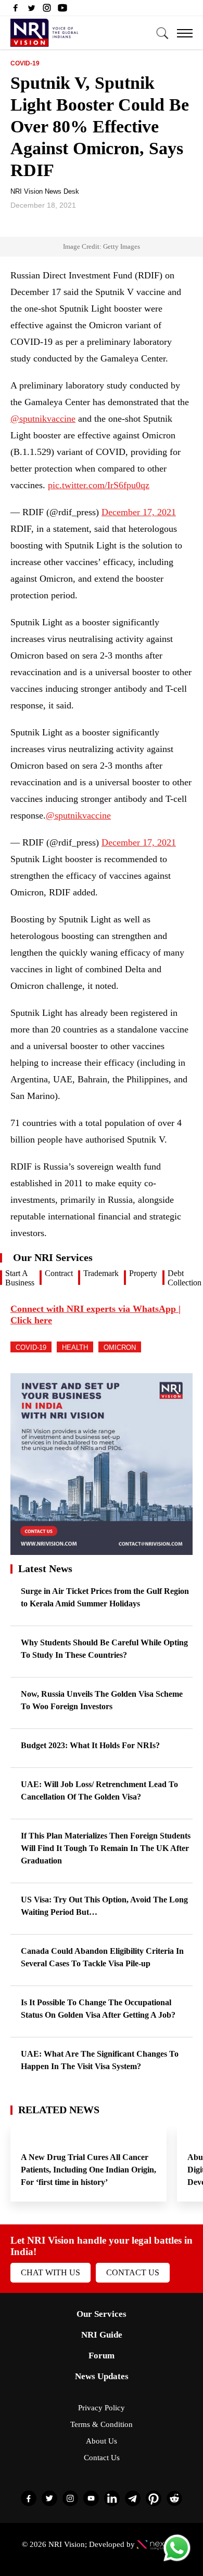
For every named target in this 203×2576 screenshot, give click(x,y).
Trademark (101, 1273)
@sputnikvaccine (43, 419)
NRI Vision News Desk (45, 191)
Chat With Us (50, 2272)
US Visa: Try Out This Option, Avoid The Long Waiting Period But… (104, 1906)
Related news (59, 2110)
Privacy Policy (102, 2408)
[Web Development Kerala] (159, 2544)
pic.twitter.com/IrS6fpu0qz (99, 485)
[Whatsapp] (177, 2561)
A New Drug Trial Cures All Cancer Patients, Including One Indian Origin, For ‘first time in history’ (88, 2170)
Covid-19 (25, 63)
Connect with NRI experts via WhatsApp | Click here (96, 1314)
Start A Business (20, 1278)
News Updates (102, 2376)
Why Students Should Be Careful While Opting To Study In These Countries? (104, 1649)
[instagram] (47, 10)
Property (143, 1273)
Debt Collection (185, 1278)
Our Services (102, 2314)
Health (75, 1347)
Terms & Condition (102, 2424)
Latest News (45, 1568)
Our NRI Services (53, 1257)
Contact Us (133, 2272)
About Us (102, 2441)
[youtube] (62, 10)
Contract (59, 1273)
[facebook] (16, 10)
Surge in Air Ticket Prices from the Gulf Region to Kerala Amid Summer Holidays (105, 1597)
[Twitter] (31, 10)
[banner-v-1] (102, 1550)
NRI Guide (102, 2335)
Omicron (120, 1347)
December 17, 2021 (139, 512)
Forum (102, 2356)
